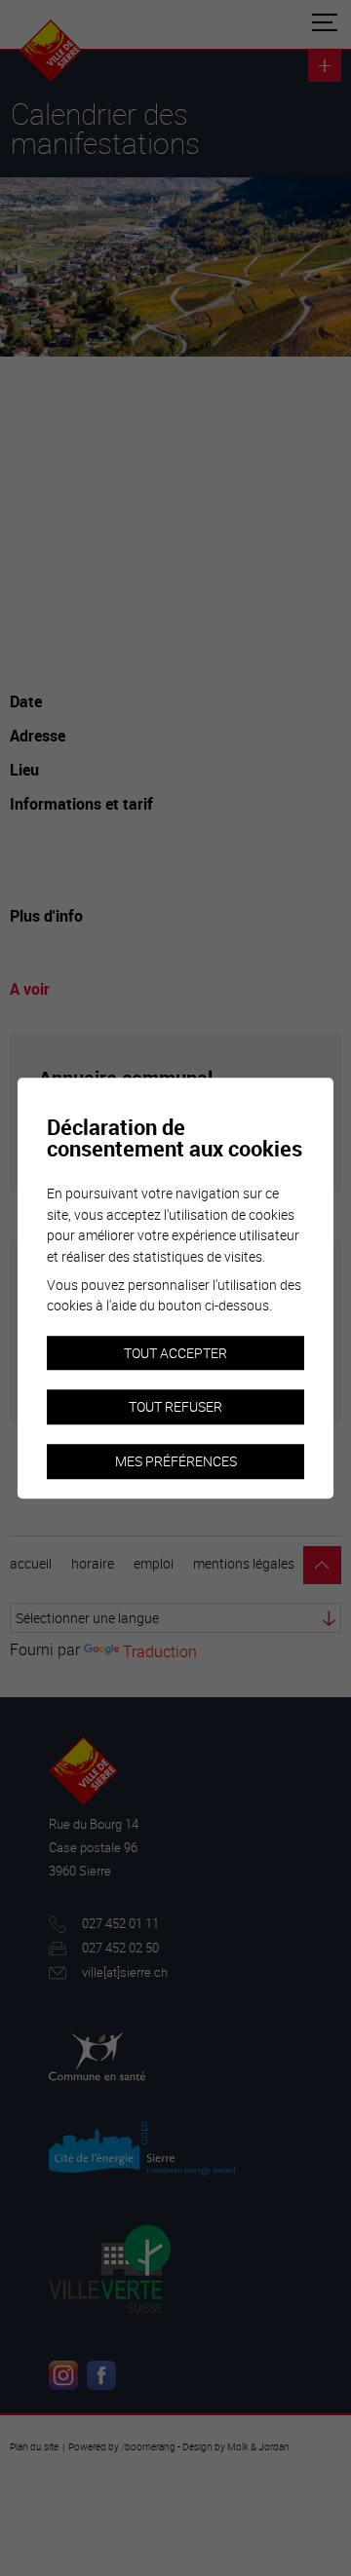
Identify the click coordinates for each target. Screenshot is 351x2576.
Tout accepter (175, 1353)
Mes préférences (176, 1461)
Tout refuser (175, 1407)
